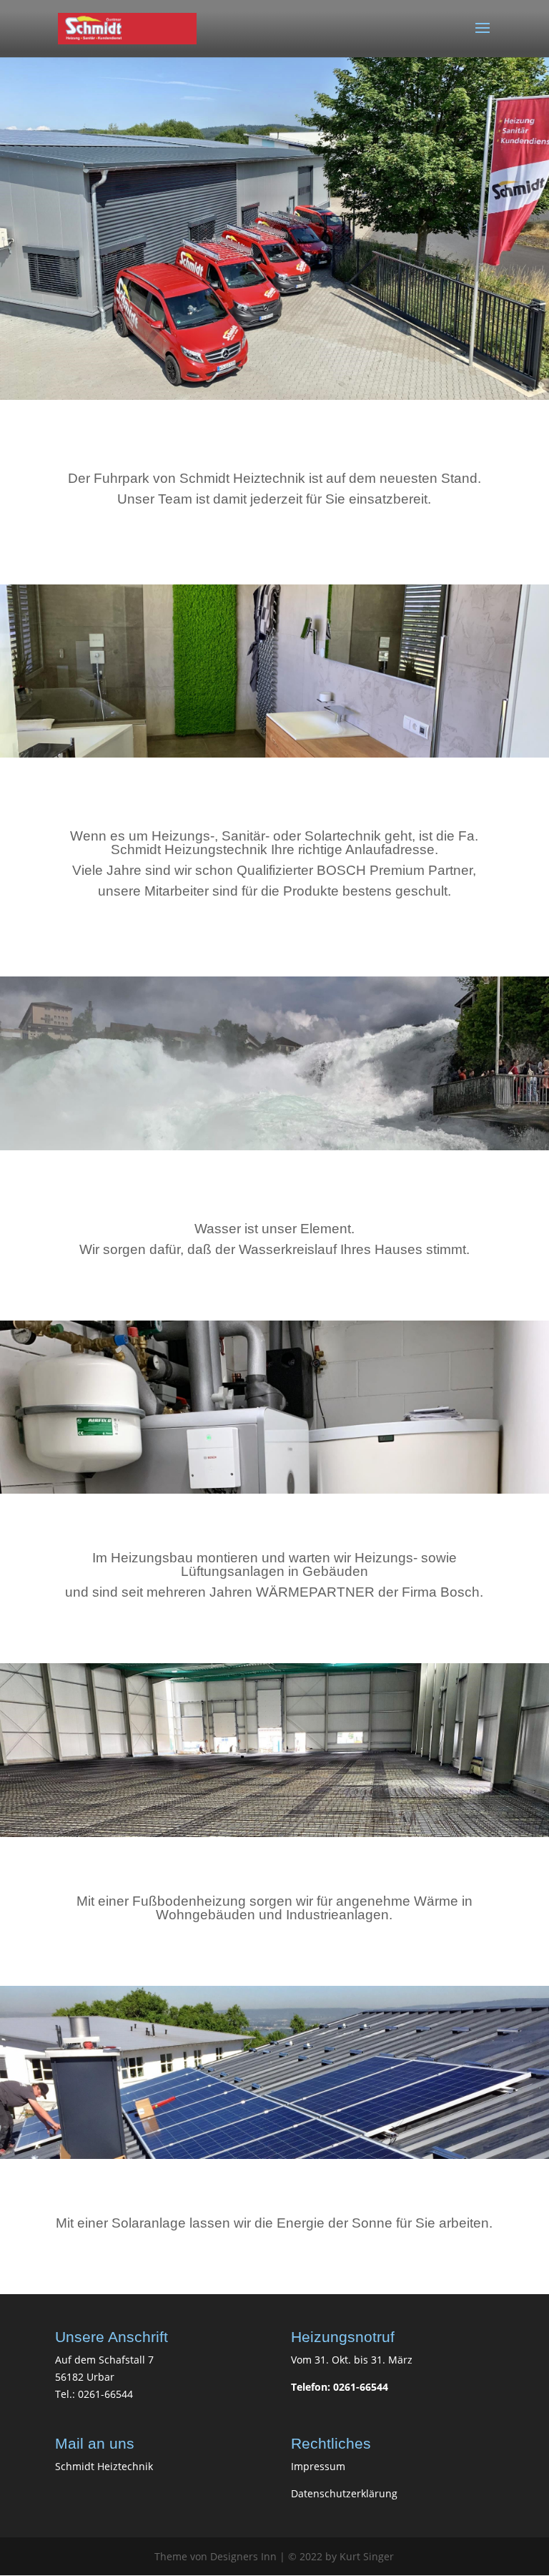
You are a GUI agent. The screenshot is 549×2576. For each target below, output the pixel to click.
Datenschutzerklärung (344, 2493)
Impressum (318, 2466)
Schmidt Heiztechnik (104, 2466)
